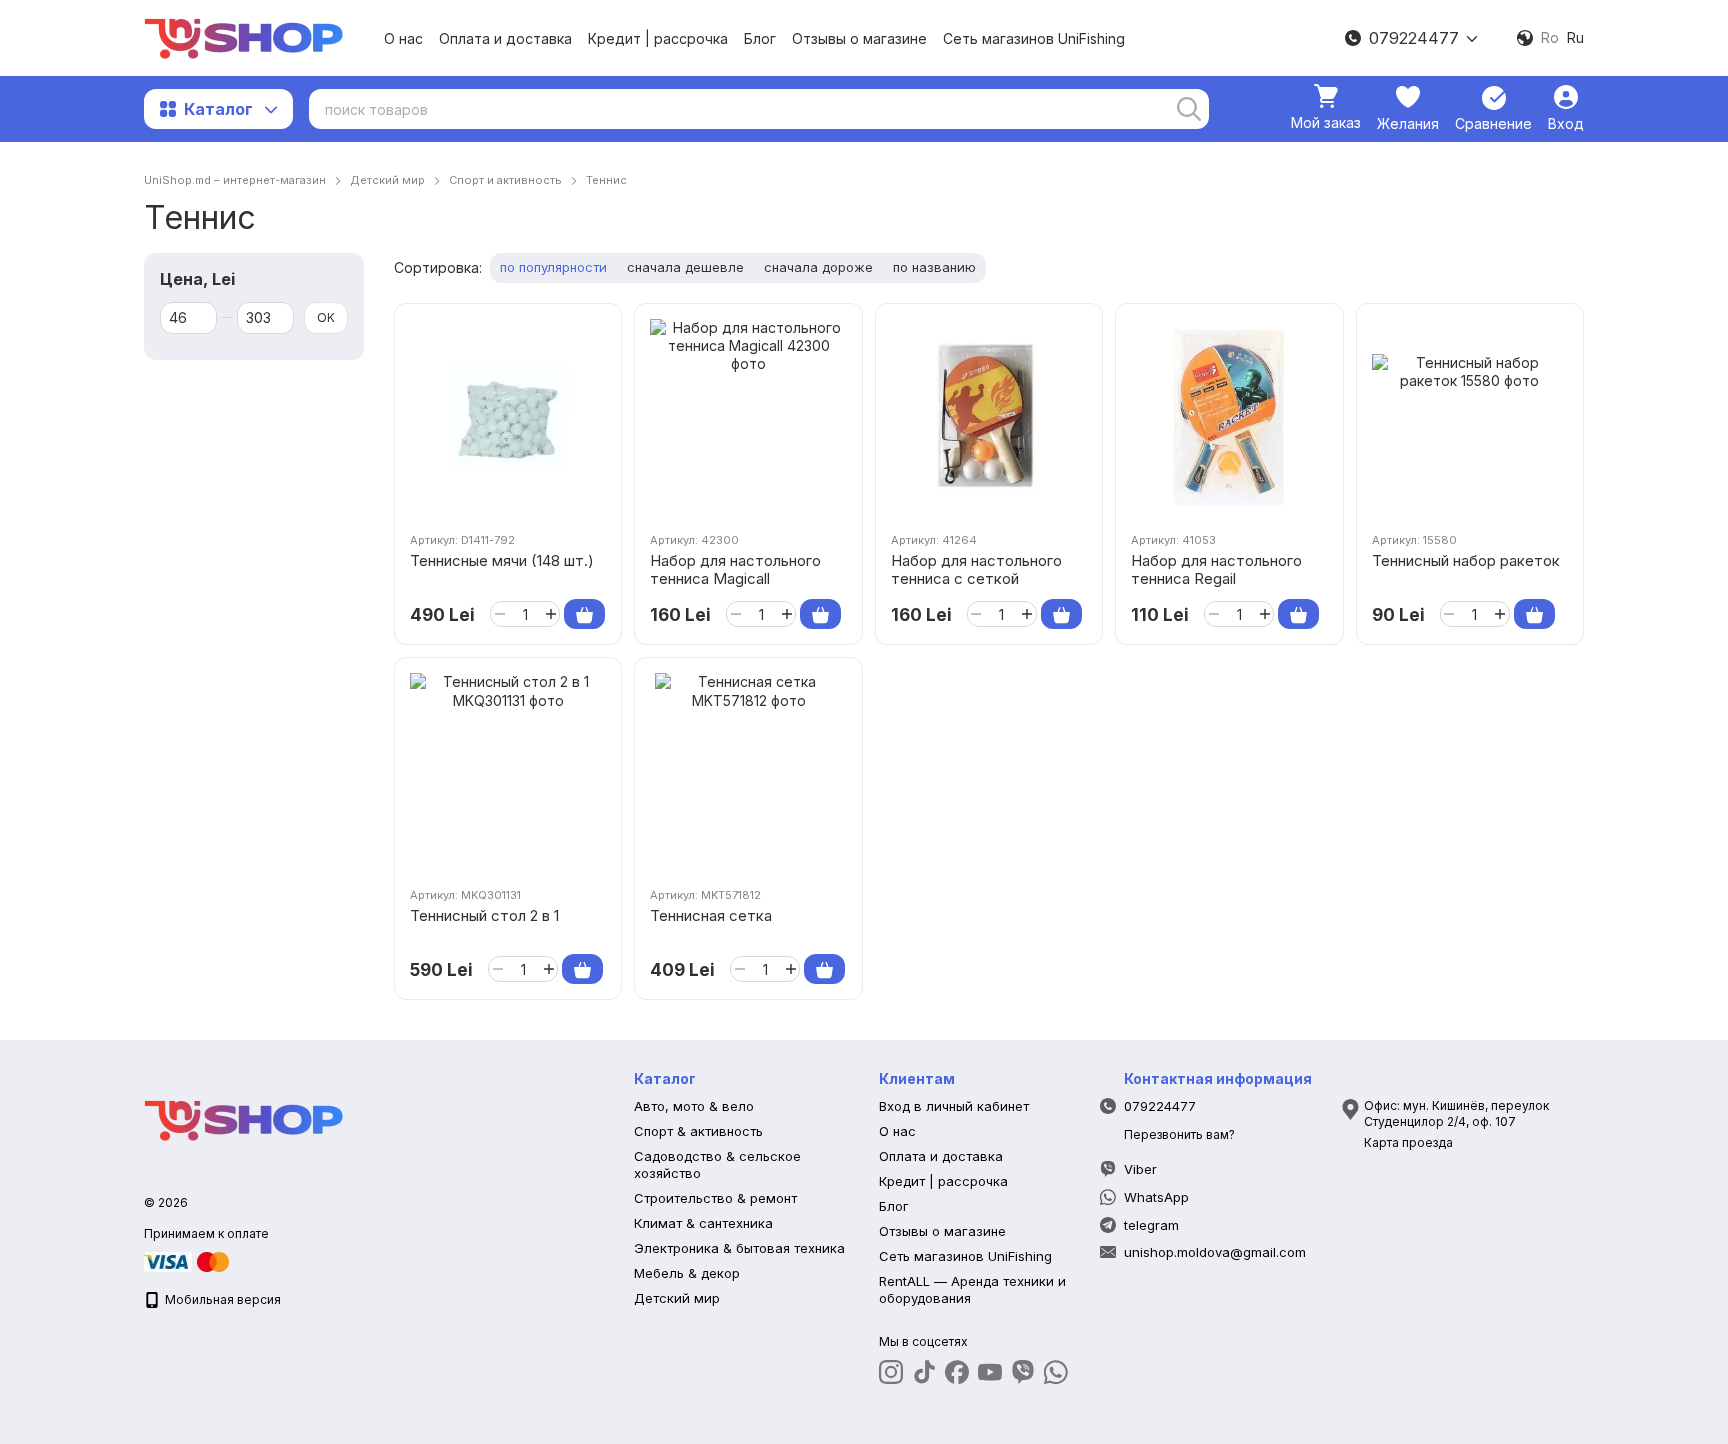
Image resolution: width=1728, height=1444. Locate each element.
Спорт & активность (698, 1131)
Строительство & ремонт (715, 1198)
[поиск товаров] (1189, 109)
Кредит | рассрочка (658, 38)
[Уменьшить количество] (499, 614)
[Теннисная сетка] (748, 771)
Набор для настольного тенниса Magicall (735, 569)
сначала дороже (818, 267)
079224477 (1414, 38)
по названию (934, 267)
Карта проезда (1408, 1142)
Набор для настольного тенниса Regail (1216, 569)
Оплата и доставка (505, 38)
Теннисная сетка (711, 915)
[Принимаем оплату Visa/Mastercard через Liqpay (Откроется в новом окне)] (188, 1260)
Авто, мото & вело (694, 1106)
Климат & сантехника (703, 1223)
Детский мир (677, 1298)
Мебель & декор (687, 1273)
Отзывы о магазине (859, 38)
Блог (760, 38)
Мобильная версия (221, 1299)
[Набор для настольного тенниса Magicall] (748, 417)
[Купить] (584, 614)
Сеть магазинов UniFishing (1034, 38)
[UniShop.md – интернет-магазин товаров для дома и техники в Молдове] (244, 1118)
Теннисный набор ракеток (1466, 560)
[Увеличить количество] (550, 614)
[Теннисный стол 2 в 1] (508, 771)
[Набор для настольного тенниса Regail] (1229, 417)
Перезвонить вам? (1179, 1134)
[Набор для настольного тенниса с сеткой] (989, 417)
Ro (1550, 38)
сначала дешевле (685, 267)
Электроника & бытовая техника (739, 1248)
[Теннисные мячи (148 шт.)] (508, 417)
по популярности (553, 267)
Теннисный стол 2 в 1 (484, 915)
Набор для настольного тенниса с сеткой (976, 569)
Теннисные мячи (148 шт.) (502, 560)
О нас (403, 38)
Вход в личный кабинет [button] (954, 1106)
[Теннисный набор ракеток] (1470, 417)
